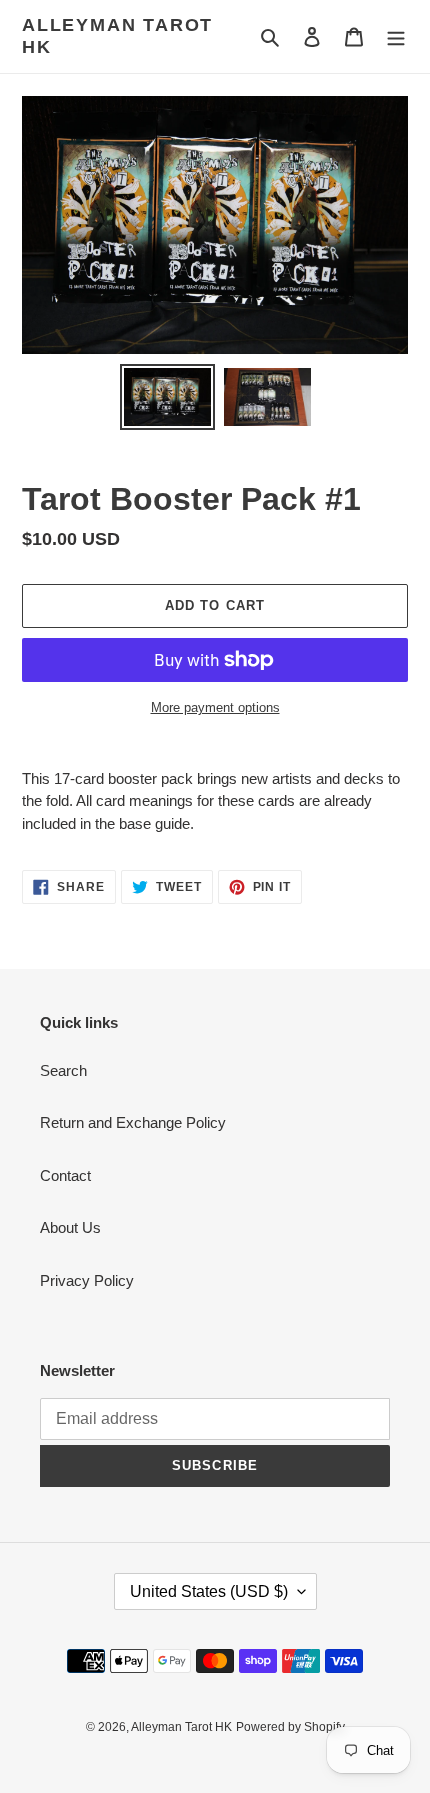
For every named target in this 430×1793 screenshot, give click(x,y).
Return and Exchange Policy (133, 1122)
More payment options (215, 707)
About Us (70, 1227)
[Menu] (396, 36)
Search (63, 1070)
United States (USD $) (209, 1591)
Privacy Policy (87, 1280)
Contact (65, 1175)
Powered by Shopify (290, 1727)
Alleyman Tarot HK (117, 36)
